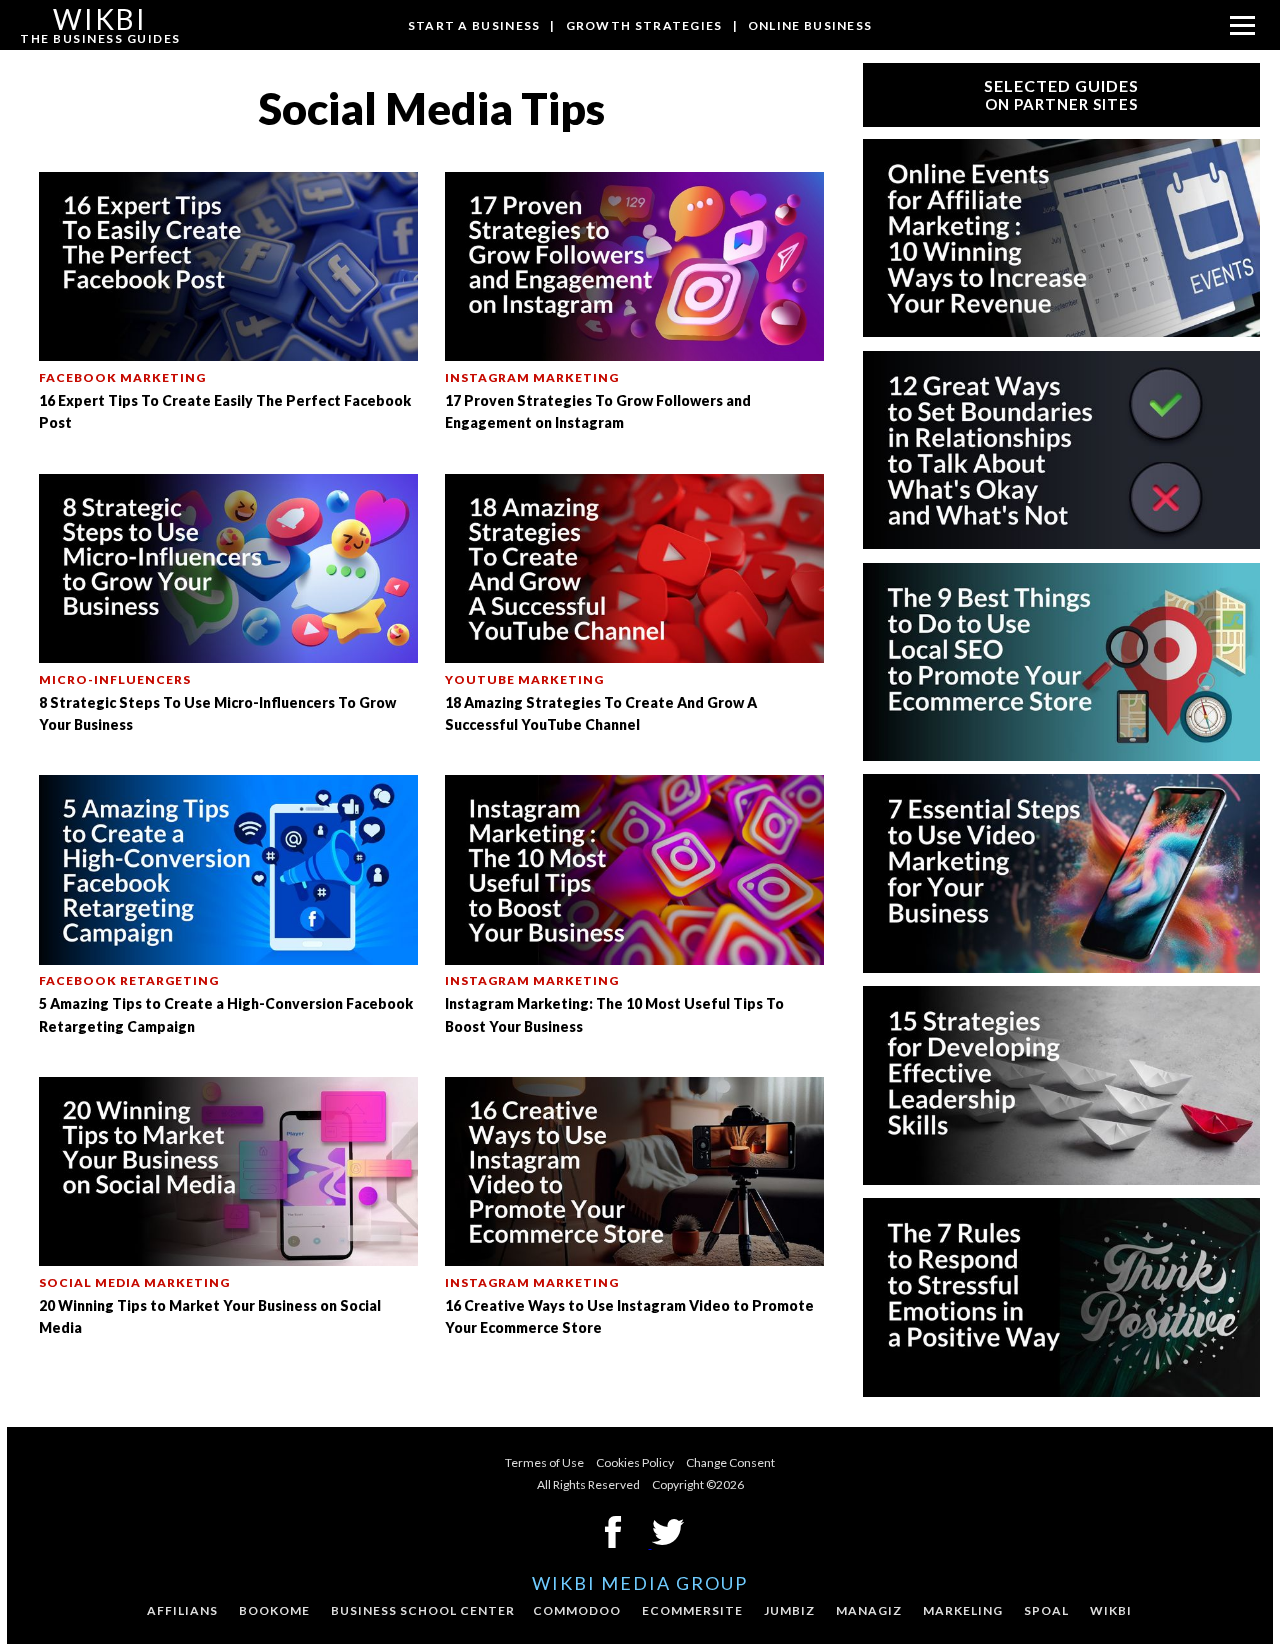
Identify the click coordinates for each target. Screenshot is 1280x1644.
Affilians (182, 1610)
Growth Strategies (644, 25)
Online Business (810, 25)
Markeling (963, 1610)
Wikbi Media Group (640, 1583)
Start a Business (474, 25)
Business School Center (423, 1610)
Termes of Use (544, 1462)
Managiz (869, 1610)
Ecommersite (692, 1610)
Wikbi (1111, 1610)
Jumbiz (789, 1610)
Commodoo (577, 1610)
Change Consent (730, 1462)
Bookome (274, 1610)
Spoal (1046, 1610)
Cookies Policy (635, 1462)
